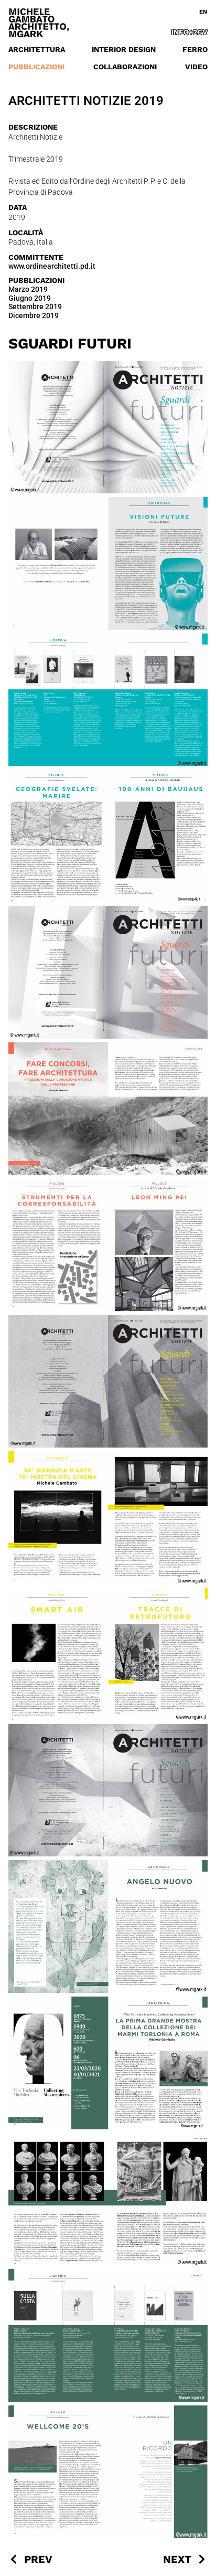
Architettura (37, 49)
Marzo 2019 (28, 289)
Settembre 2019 (35, 307)
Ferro (195, 49)
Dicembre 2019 (34, 315)
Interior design (124, 49)
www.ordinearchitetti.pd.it (52, 266)
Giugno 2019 (30, 298)
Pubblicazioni (36, 67)
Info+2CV (190, 32)
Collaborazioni (125, 67)
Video (196, 67)
